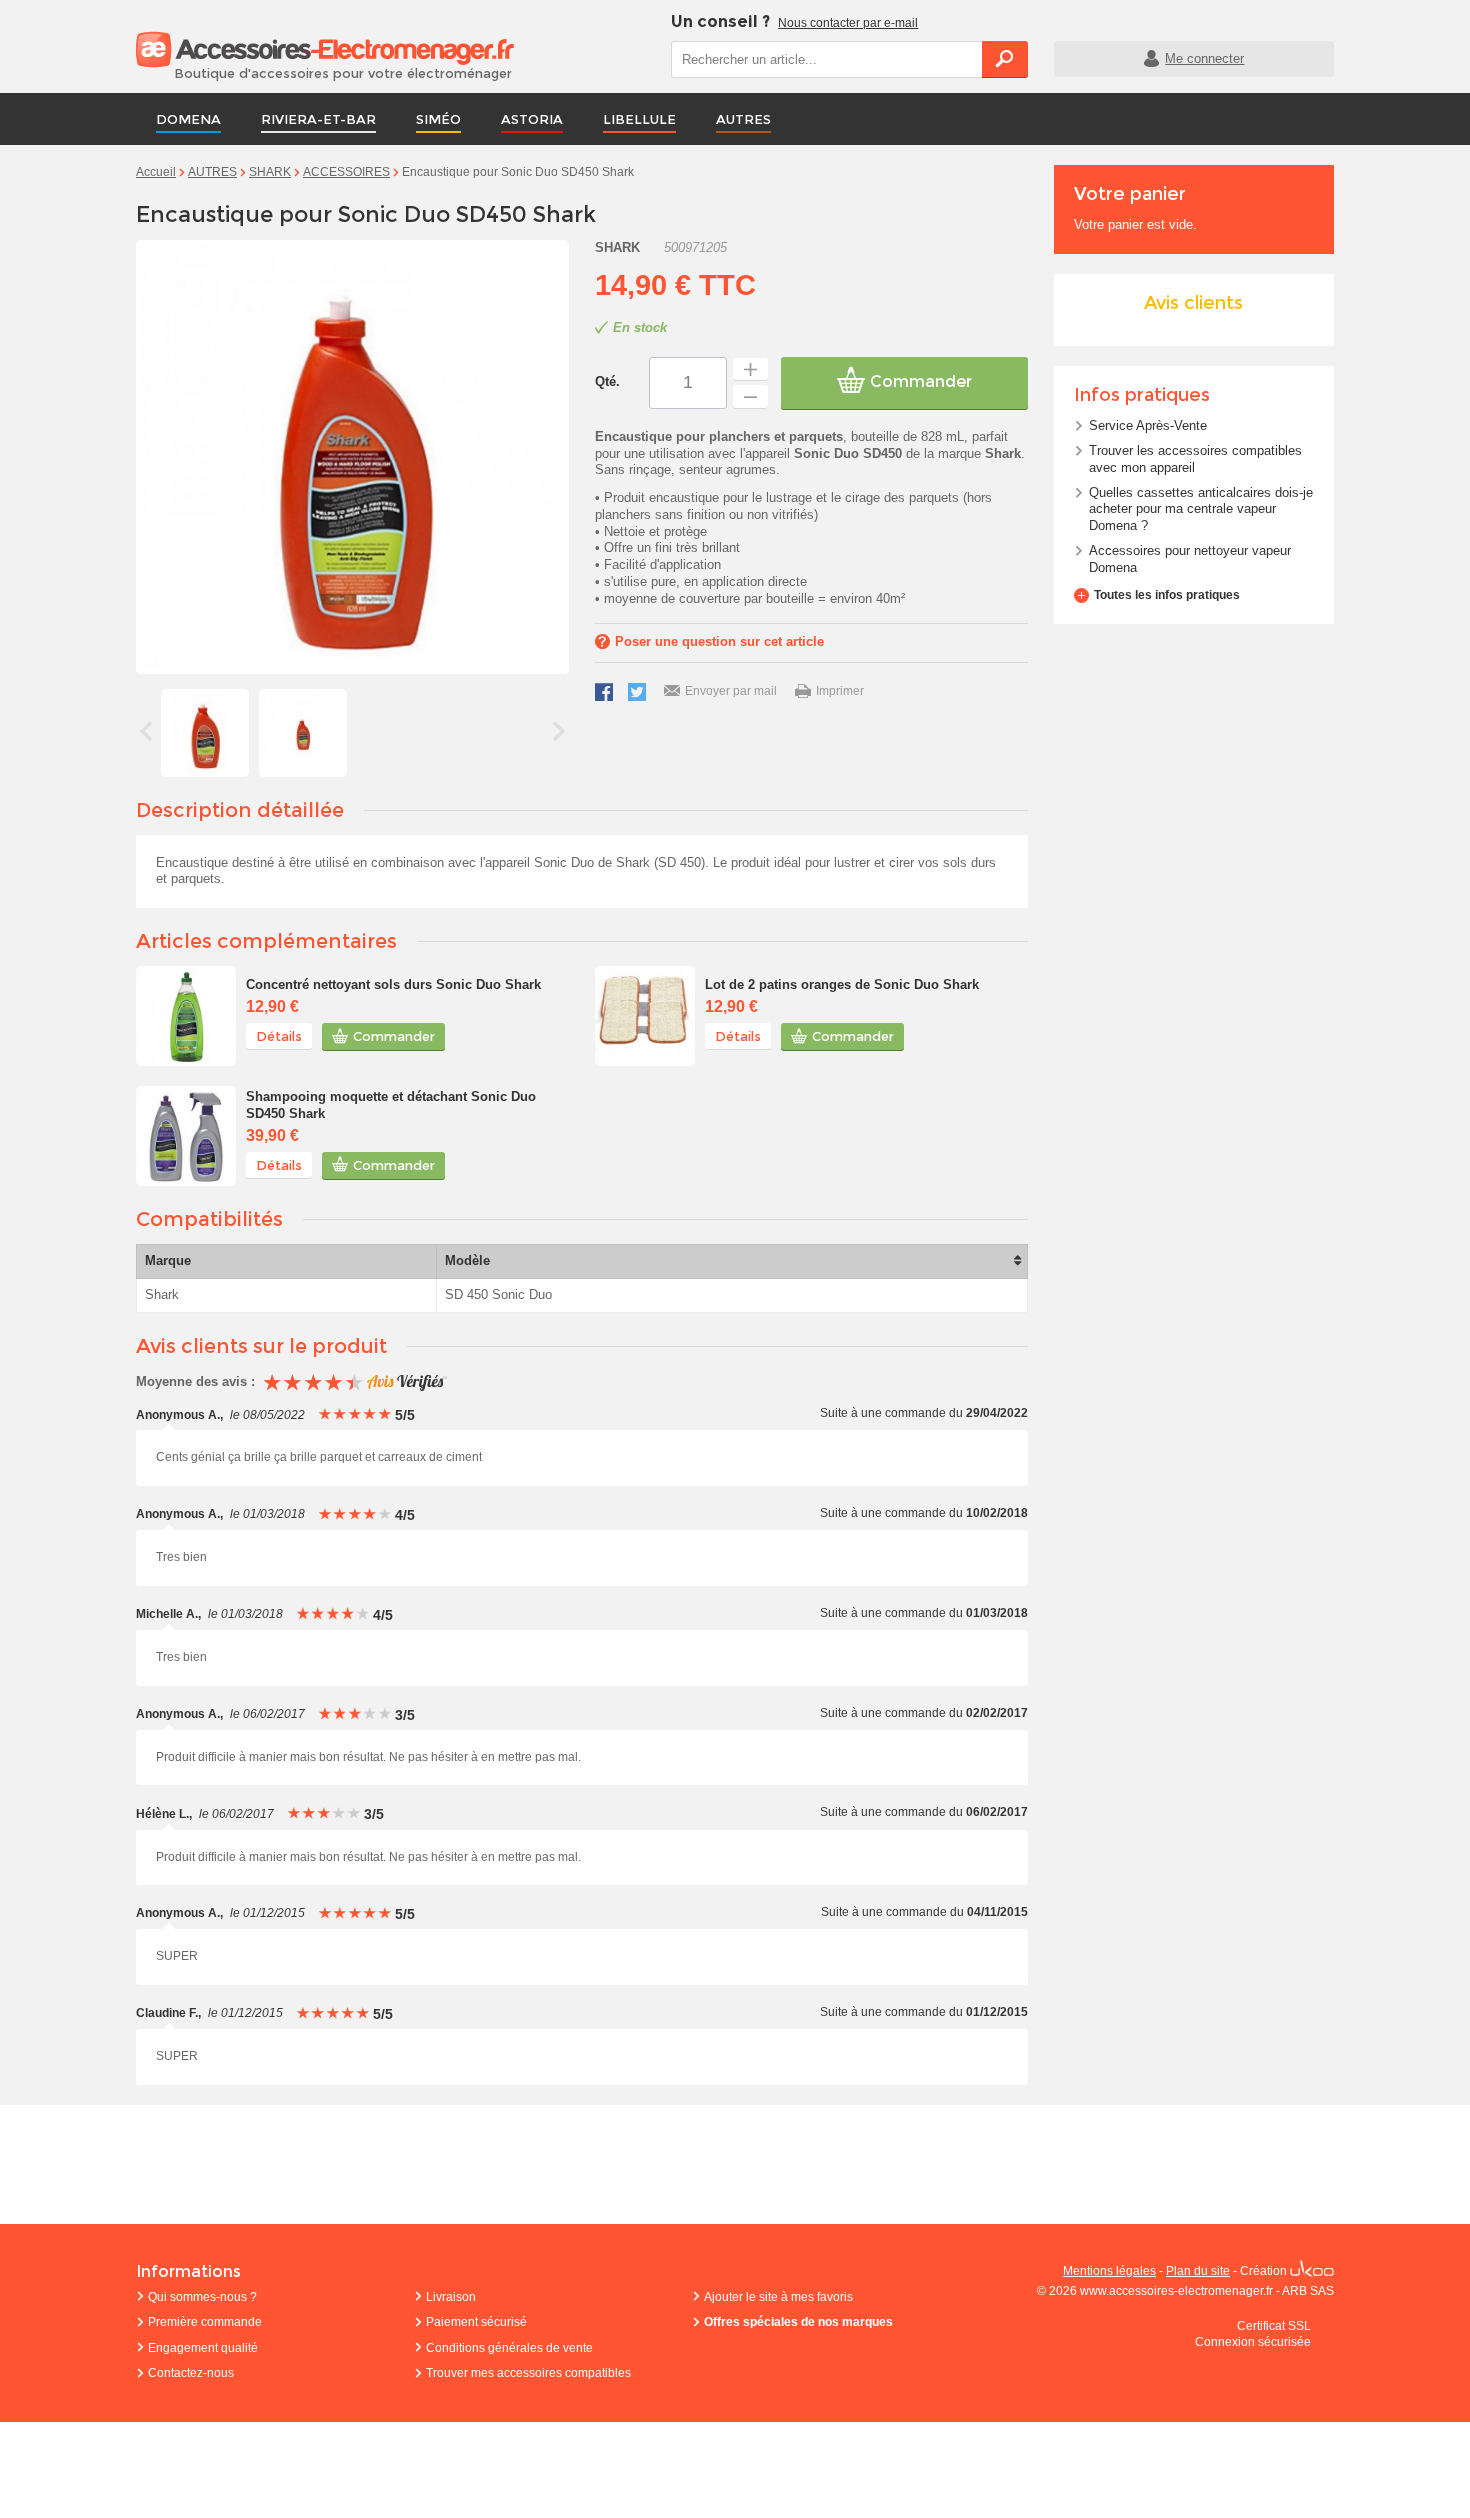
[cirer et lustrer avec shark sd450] (303, 733)
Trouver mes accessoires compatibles (528, 2373)
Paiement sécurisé (476, 2322)
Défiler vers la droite (559, 731)
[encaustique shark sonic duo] (205, 733)
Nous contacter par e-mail (848, 23)
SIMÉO (438, 119)
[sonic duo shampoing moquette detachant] (186, 1136)
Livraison (451, 2297)
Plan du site (1198, 2271)
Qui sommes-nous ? (202, 2297)
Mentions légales (1109, 2271)
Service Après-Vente (1148, 425)
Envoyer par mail (731, 691)
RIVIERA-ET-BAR (318, 119)
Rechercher (1005, 59)
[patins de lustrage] (645, 1016)
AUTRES (743, 119)
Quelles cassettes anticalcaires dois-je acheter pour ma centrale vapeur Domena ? (1201, 509)
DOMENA (188, 119)
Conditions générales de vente (509, 2348)
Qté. (607, 381)
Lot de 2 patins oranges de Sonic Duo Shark (842, 984)
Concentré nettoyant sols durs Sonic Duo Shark (393, 984)
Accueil (156, 172)
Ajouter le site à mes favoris (778, 2297)
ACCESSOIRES (346, 172)
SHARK (270, 172)
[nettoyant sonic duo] (186, 1016)
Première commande (205, 2322)
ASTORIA (532, 119)
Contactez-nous (191, 2373)
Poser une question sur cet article (719, 641)
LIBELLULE (639, 119)
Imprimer (840, 691)
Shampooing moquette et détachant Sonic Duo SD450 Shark (391, 1105)
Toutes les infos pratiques (1167, 595)
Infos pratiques (1142, 395)
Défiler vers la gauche (146, 731)
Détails (279, 1036)
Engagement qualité (203, 2348)
